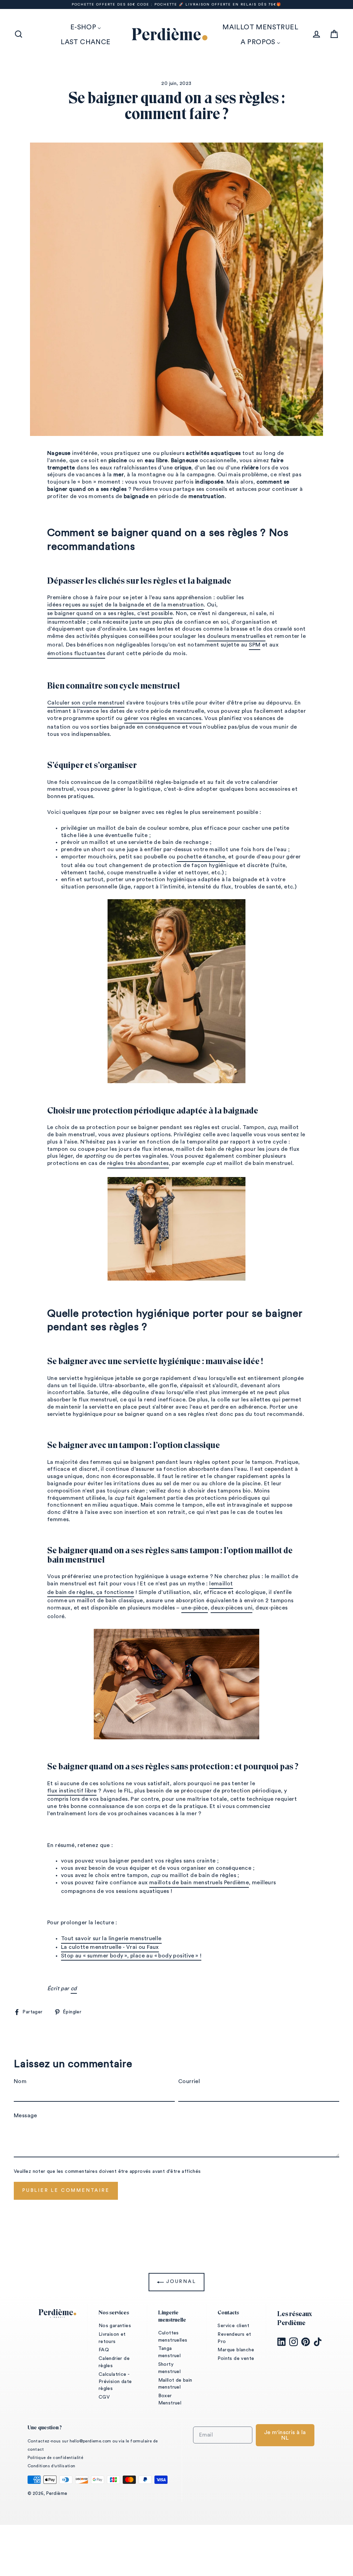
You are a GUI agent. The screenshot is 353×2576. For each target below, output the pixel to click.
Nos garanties (115, 2326)
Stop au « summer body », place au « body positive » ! (131, 1956)
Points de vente (236, 2359)
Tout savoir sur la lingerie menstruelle (111, 1938)
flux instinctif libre (72, 1791)
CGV (104, 2397)
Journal (180, 2282)
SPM (255, 645)
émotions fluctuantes (76, 653)
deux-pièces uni (231, 1608)
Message (26, 2116)
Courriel (189, 2081)
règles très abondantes (138, 1163)
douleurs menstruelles (236, 636)
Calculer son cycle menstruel (86, 703)
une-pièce (195, 1608)
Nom (20, 2081)
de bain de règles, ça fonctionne (91, 1592)
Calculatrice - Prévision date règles (115, 2382)
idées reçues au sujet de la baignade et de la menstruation (125, 605)
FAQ (104, 2350)
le (212, 1584)
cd (74, 1989)
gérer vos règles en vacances (163, 718)
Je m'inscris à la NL (285, 2435)
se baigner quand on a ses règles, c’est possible (110, 613)
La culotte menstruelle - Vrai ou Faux (110, 1947)
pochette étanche (201, 857)
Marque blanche (236, 2350)
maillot (224, 1584)
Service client (233, 2326)
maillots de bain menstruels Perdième (199, 1883)
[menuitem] (86, 27)
